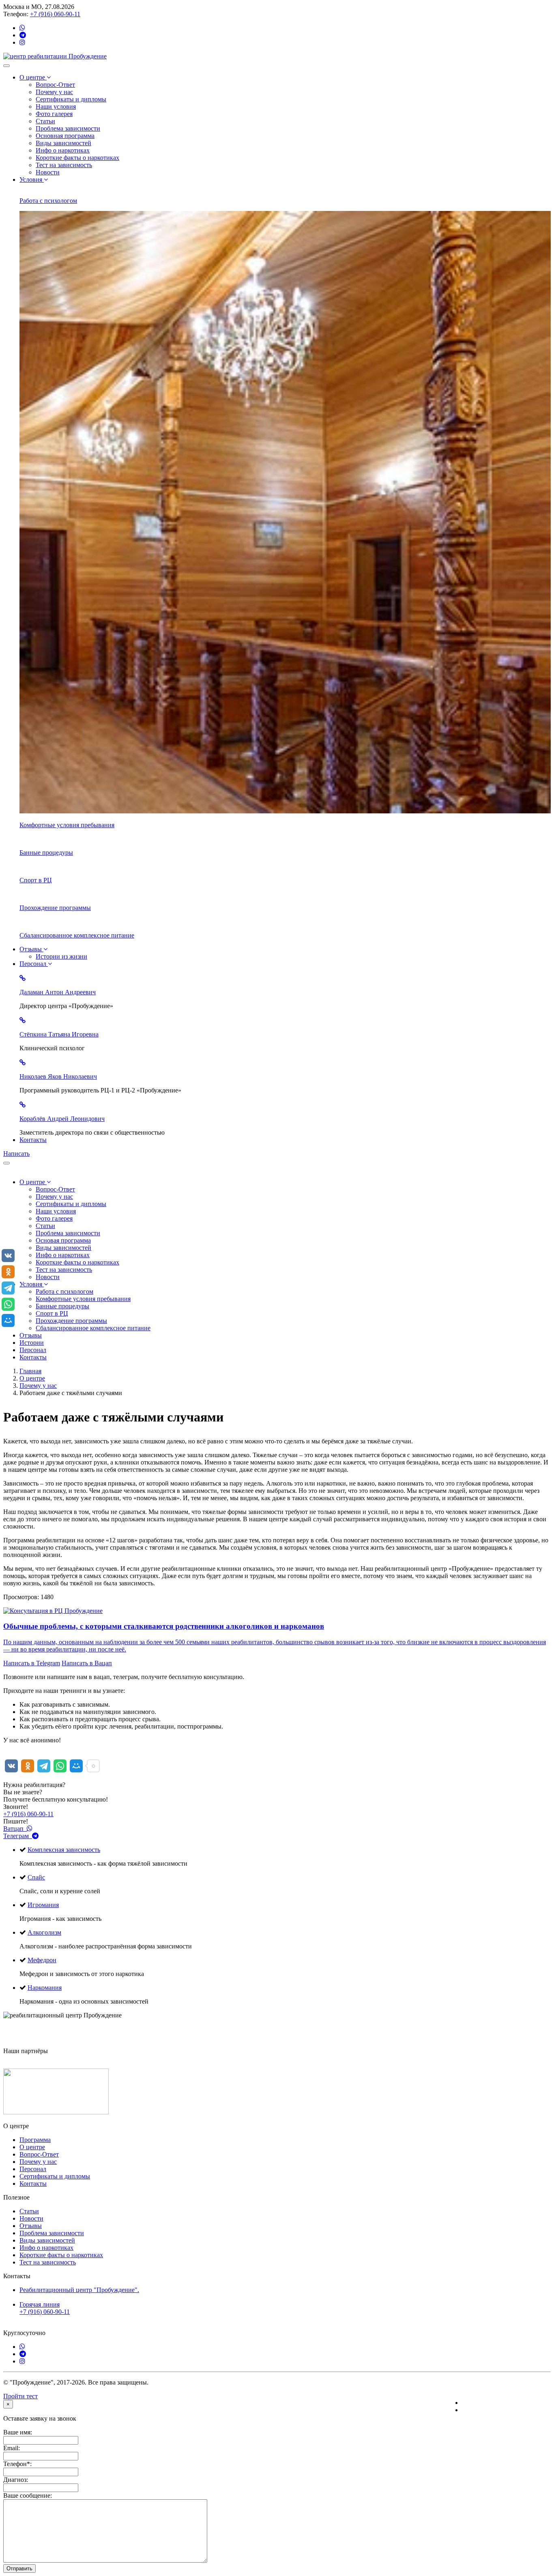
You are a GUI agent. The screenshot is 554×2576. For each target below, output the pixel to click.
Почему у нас (54, 92)
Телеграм (18, 1836)
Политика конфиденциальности (506, 2403)
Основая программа (63, 1240)
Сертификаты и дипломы (71, 99)
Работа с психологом (64, 1291)
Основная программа (65, 136)
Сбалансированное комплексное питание (93, 1328)
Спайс (36, 1877)
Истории (32, 1343)
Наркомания (45, 1988)
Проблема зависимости (68, 128)
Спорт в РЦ (52, 1313)
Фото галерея (54, 114)
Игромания (43, 1905)
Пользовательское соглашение (504, 2410)
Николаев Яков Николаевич (58, 1076)
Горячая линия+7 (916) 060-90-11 (45, 2308)
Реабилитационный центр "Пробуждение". (79, 2290)
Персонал (34, 964)
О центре (33, 77)
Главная (30, 1371)
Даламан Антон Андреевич (58, 992)
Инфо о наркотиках (63, 150)
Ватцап (15, 1829)
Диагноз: (16, 2480)
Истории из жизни (61, 956)
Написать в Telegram (32, 1663)
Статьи (45, 121)
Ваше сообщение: (28, 2495)
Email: (12, 2448)
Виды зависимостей (63, 143)
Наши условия (56, 106)
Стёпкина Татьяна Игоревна (59, 1034)
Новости (48, 172)
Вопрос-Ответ (55, 85)
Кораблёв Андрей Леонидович (62, 1119)
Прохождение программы (71, 1321)
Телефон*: (17, 2464)
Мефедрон (42, 1960)
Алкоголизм (44, 1932)
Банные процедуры (62, 1306)
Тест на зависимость (64, 165)
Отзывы (31, 949)
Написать (16, 1154)
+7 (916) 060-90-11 (55, 14)
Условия (32, 180)
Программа (35, 2140)
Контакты (33, 1140)
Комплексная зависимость (64, 1850)
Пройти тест (20, 2396)
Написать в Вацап (87, 1663)
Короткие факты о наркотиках (77, 158)
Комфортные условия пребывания (83, 1299)
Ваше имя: (18, 2432)
